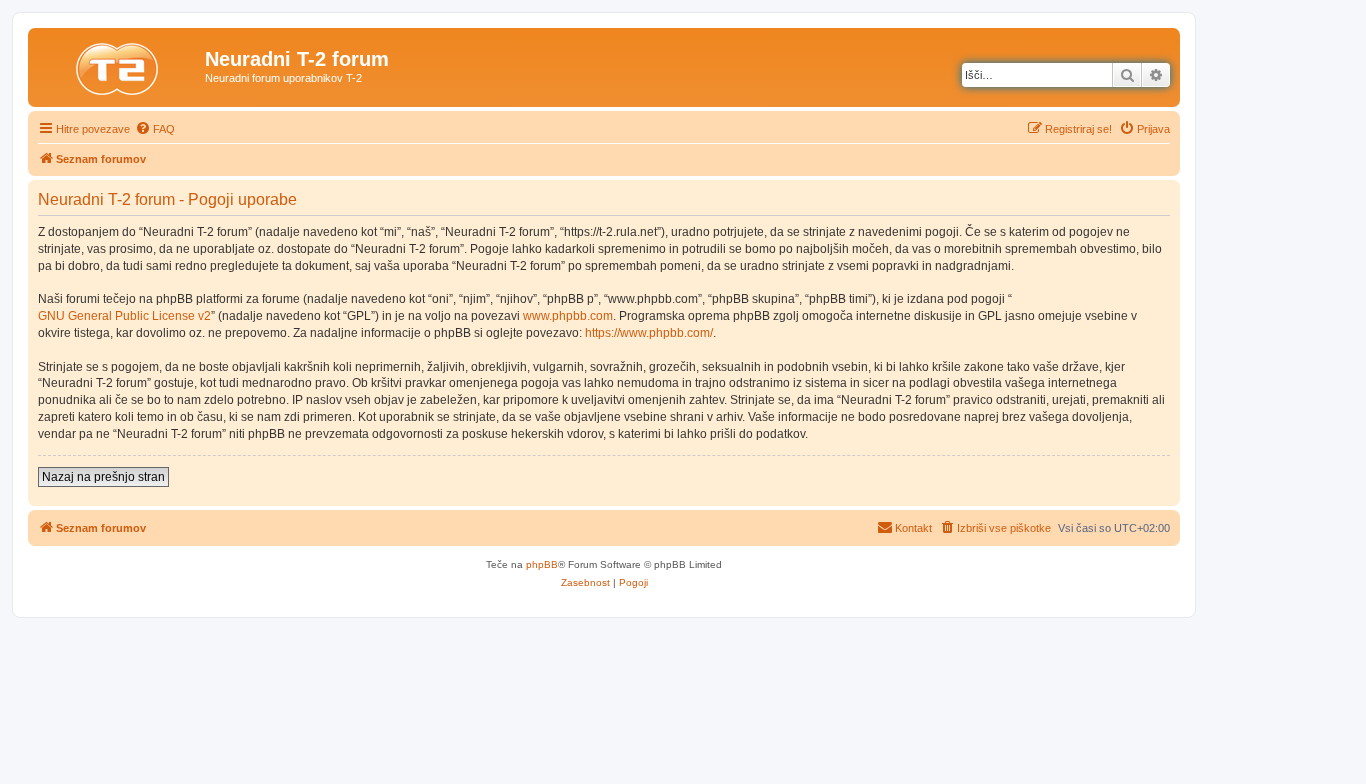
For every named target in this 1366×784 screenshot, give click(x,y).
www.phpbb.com (568, 316)
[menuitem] (155, 129)
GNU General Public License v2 (124, 316)
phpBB (542, 564)
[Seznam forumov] (119, 65)
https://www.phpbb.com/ (649, 333)
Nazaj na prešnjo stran (103, 477)
